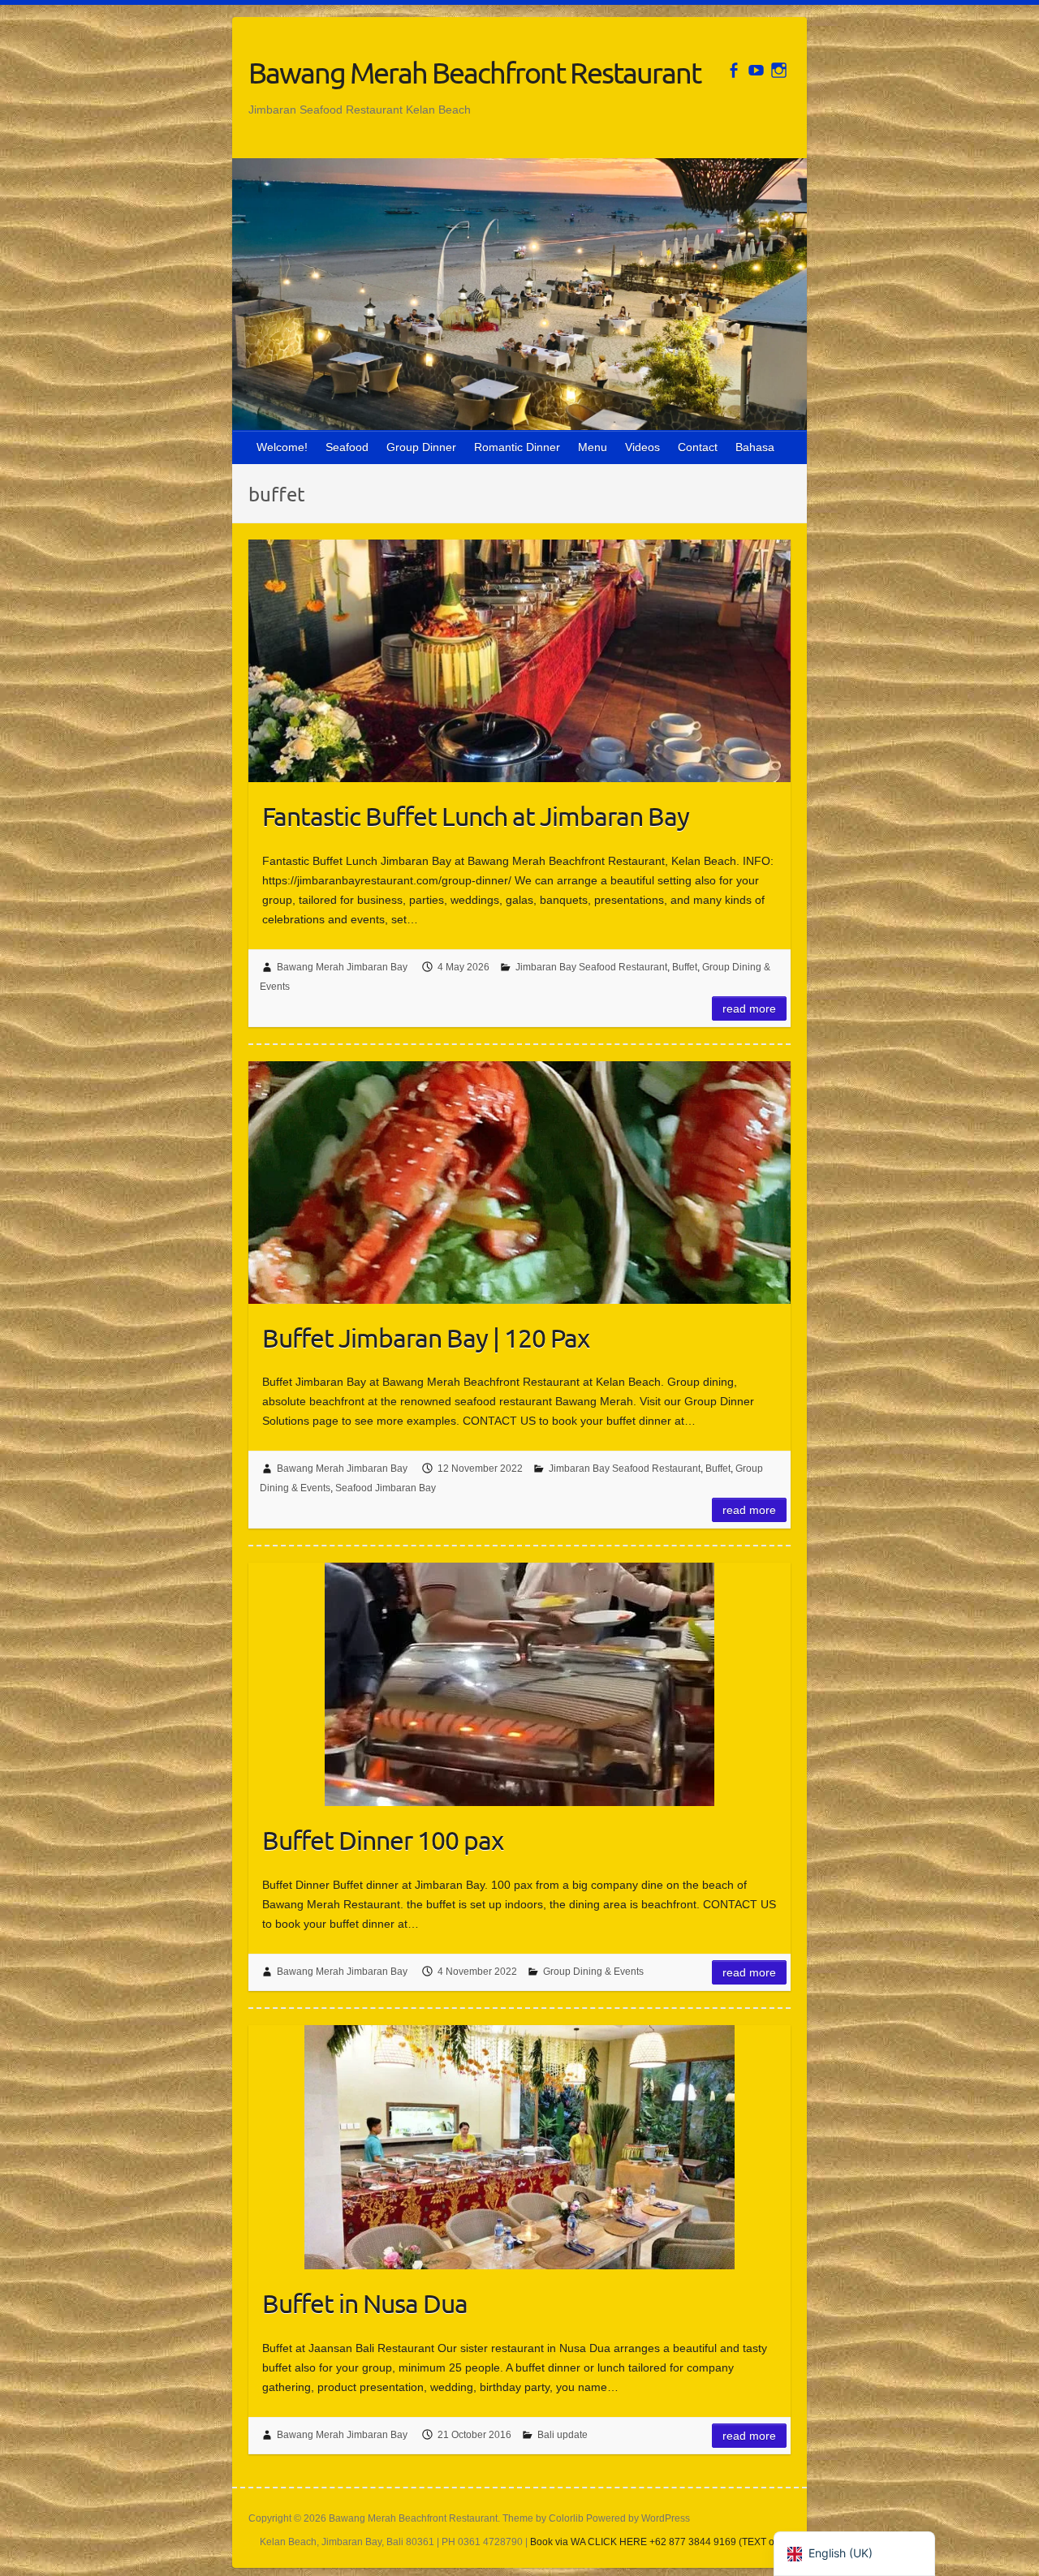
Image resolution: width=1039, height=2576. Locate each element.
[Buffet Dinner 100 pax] (519, 1684)
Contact (698, 447)
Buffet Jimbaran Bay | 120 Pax (426, 1337)
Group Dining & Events (593, 1972)
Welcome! (282, 447)
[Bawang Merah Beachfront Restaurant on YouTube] (756, 70)
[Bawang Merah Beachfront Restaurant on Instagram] (779, 70)
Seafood (347, 447)
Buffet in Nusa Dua (365, 2303)
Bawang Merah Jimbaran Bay (342, 967)
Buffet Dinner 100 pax (383, 1840)
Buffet (685, 967)
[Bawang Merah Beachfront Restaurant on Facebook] (733, 70)
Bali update (563, 2435)
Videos (642, 447)
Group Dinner (421, 447)
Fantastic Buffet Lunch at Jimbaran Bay (476, 816)
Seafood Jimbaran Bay (386, 1488)
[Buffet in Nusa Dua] (519, 2147)
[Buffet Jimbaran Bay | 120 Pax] (519, 1183)
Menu (593, 447)
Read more (749, 1008)
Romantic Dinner (517, 447)
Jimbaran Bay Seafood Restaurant (591, 967)
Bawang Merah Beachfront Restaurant (474, 72)
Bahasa (755, 447)
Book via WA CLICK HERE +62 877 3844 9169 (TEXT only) (660, 2542)
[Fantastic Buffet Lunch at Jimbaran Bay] (519, 661)
